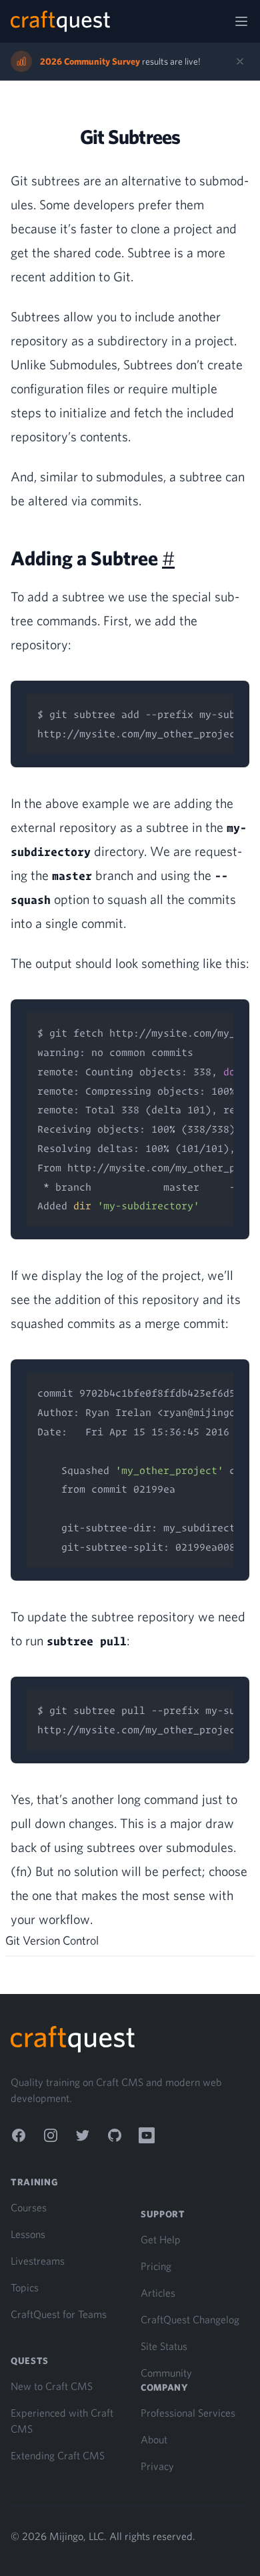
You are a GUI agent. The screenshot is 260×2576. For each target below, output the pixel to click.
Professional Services (188, 2413)
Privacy (157, 2466)
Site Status (164, 2346)
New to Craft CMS (52, 2386)
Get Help (161, 2239)
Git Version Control (52, 1940)
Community (166, 2373)
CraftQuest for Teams (59, 2314)
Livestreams (38, 2261)
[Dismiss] (240, 61)
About (154, 2439)
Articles (158, 2293)
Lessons (28, 2234)
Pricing (156, 2266)
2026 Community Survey (90, 61)
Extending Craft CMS (58, 2455)
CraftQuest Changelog (190, 2319)
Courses (29, 2207)
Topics (25, 2287)
